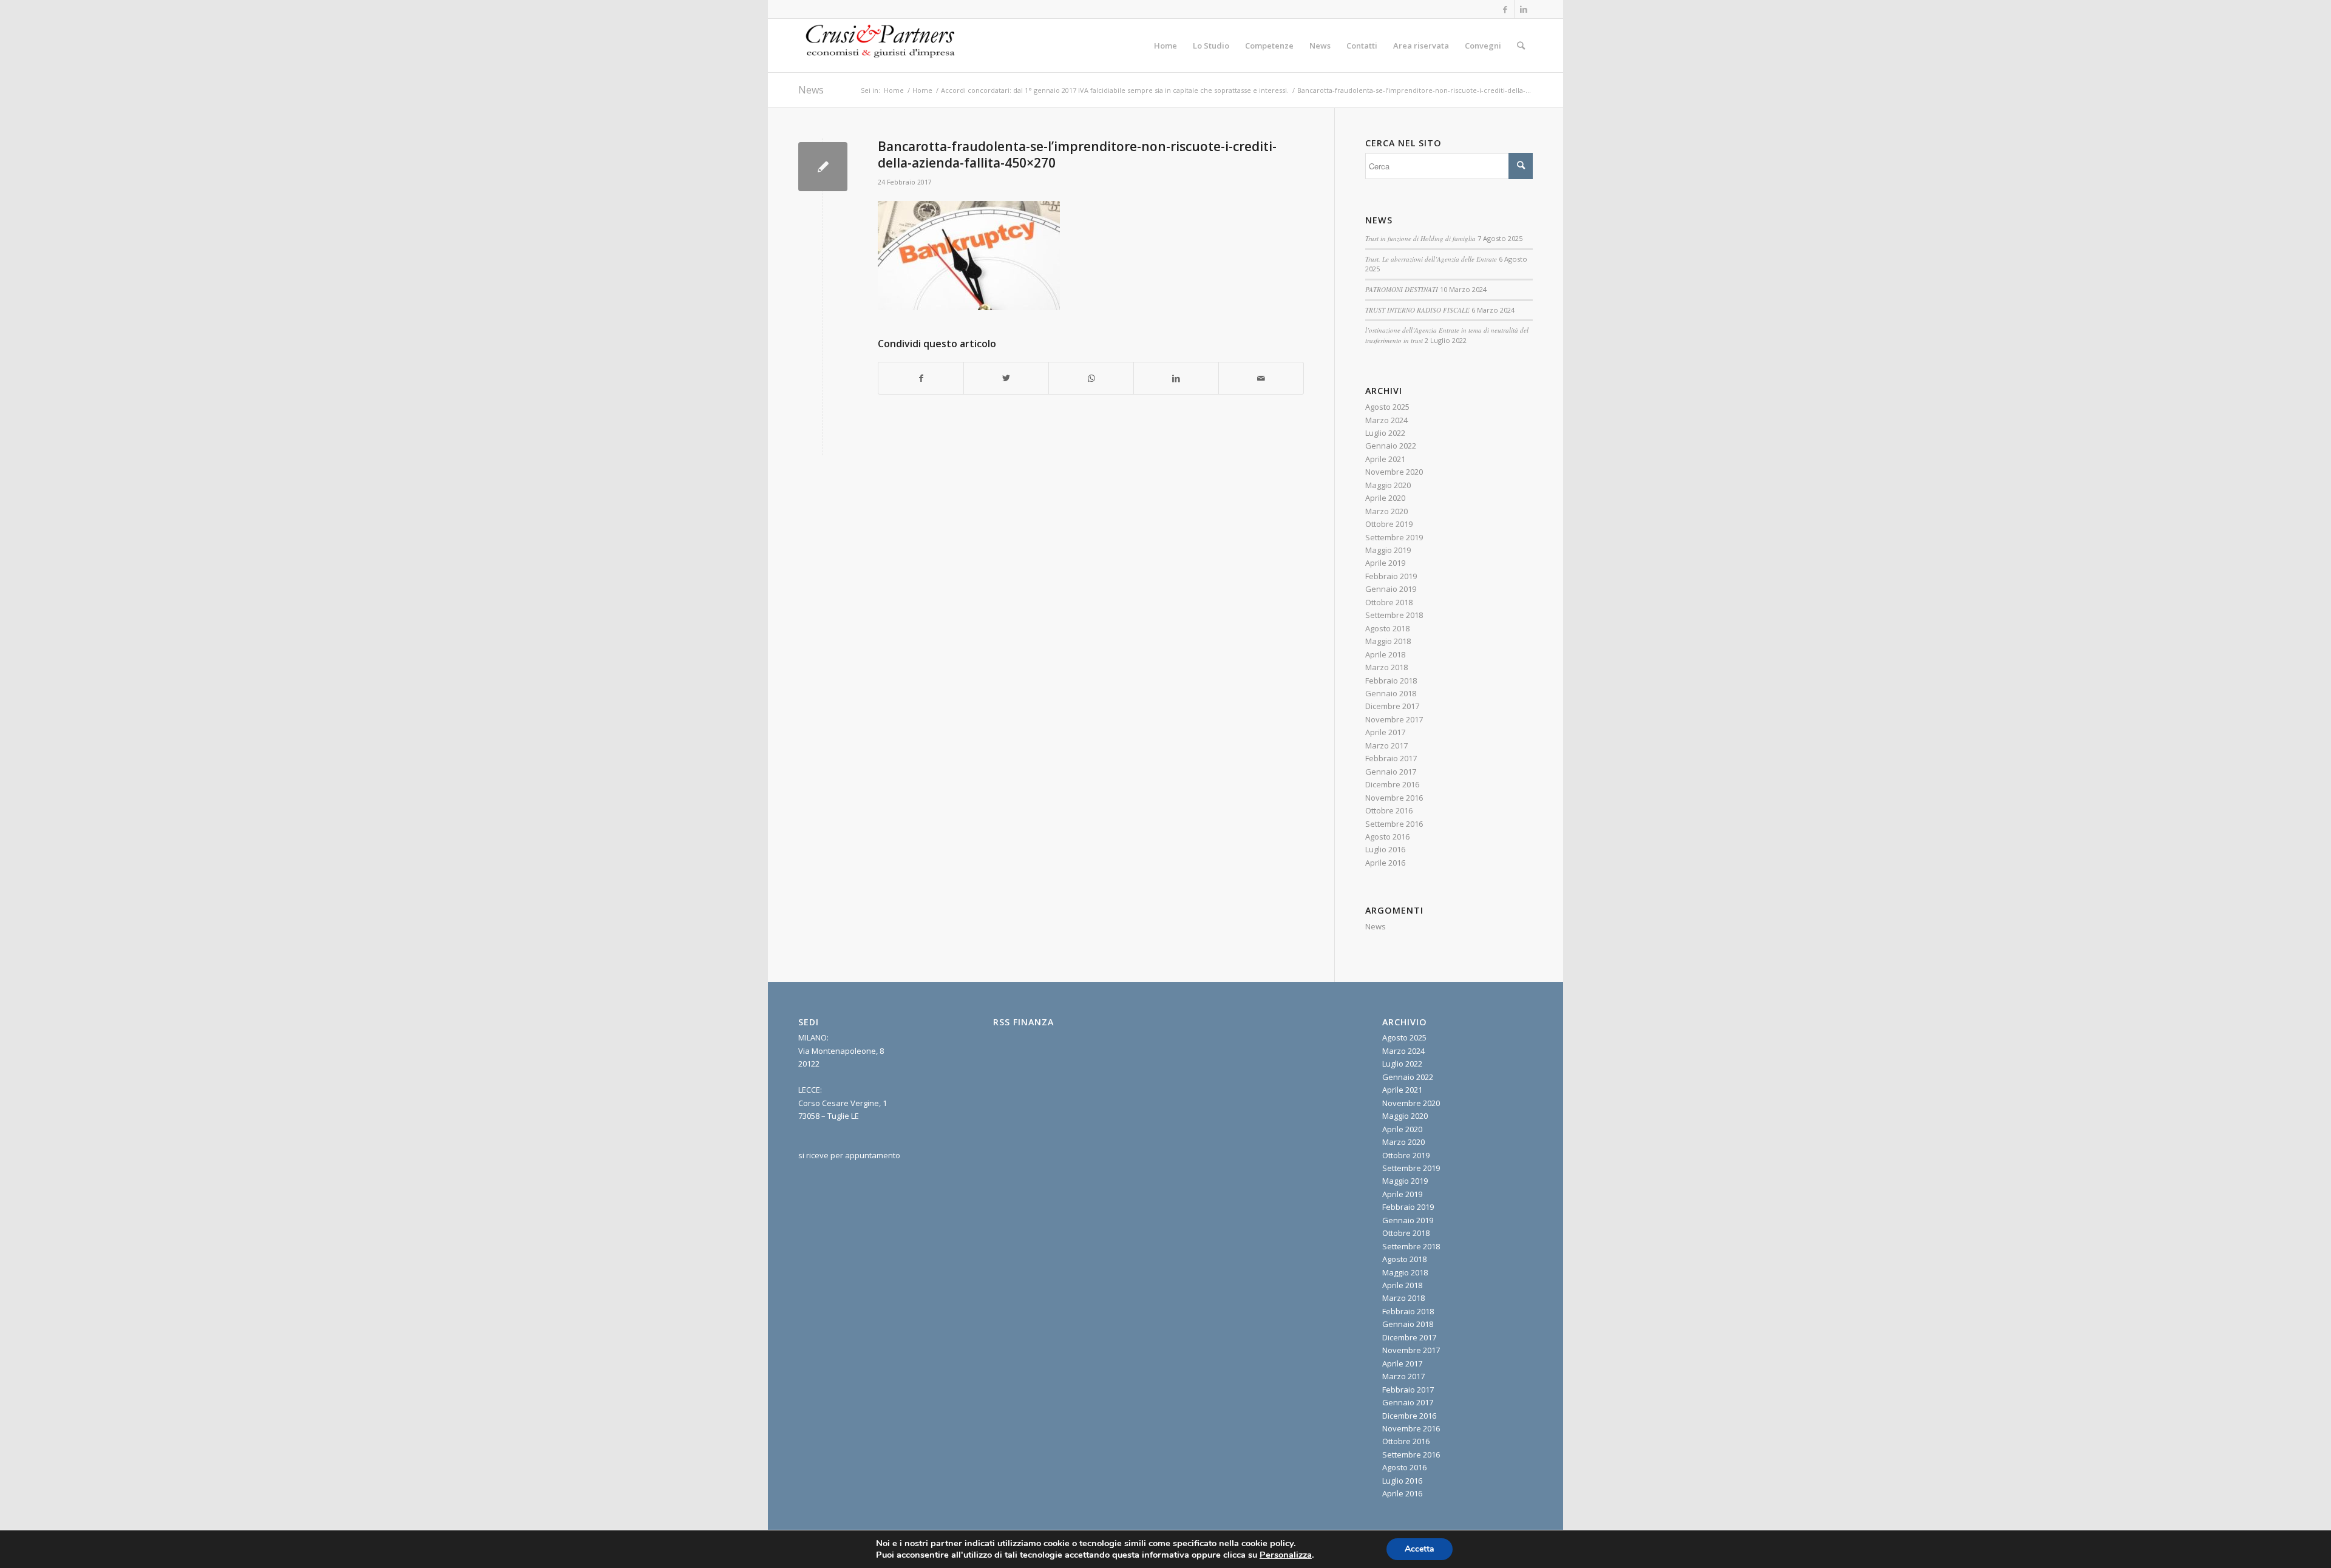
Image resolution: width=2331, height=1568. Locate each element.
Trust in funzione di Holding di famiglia (1420, 238)
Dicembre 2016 (1392, 784)
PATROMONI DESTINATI (1402, 289)
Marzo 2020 (1386, 511)
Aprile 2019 (1385, 563)
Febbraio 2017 (1391, 758)
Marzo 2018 (1386, 667)
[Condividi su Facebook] (921, 378)
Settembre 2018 (1394, 615)
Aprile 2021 (1385, 459)
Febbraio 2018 (1391, 680)
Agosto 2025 (1387, 407)
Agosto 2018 (1387, 628)
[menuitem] (1165, 46)
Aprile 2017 (1385, 732)
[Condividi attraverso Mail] (1261, 378)
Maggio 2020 (1388, 485)
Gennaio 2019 (1391, 589)
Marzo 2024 (1386, 420)
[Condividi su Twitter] (1006, 378)
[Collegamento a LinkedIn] (1524, 9)
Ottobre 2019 (1389, 524)
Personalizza (1286, 1555)
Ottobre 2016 (1389, 810)
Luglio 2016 (1385, 849)
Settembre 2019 (1394, 537)
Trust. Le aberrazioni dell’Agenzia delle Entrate (1431, 259)
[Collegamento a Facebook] (1505, 9)
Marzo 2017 (1386, 745)
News (811, 90)
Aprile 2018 (1385, 654)
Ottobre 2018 (1389, 602)
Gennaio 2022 (1391, 446)
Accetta (1420, 1549)
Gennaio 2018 (1391, 693)
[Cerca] (1521, 46)
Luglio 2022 (1385, 433)
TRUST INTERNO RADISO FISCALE (1417, 310)
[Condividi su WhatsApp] (1091, 378)
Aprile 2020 (1385, 498)
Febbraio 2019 (1391, 576)
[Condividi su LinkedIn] (1176, 378)
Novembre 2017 (1394, 719)
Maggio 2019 (1388, 550)
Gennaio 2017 (1391, 772)
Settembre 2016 (1394, 824)
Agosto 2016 (1387, 837)
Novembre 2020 (1394, 472)
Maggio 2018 (1388, 641)
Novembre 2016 (1394, 798)
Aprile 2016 (1385, 863)
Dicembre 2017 (1392, 706)
